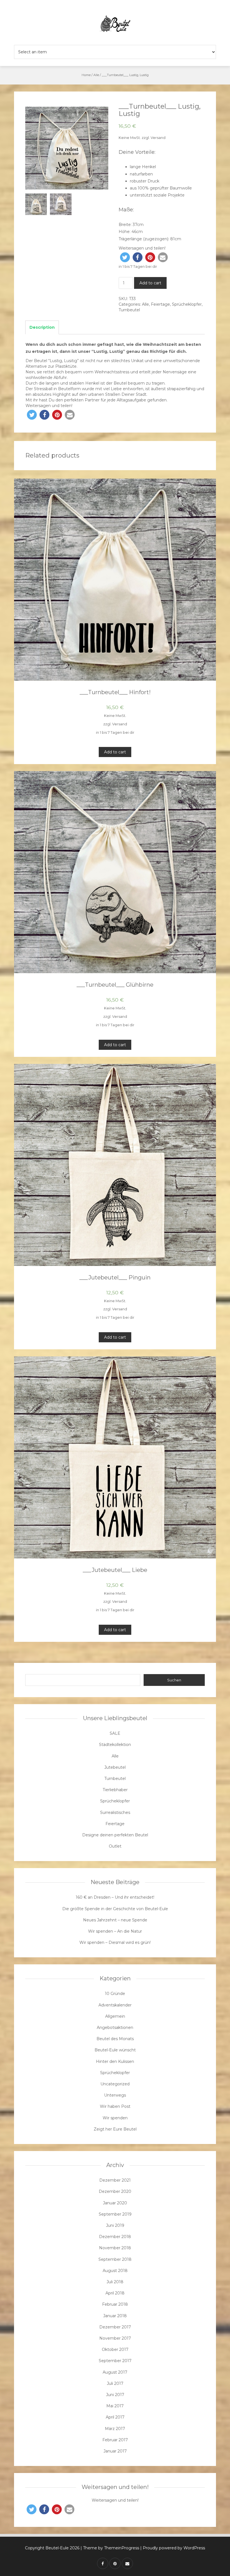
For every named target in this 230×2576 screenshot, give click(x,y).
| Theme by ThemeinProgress (110, 2548)
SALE (115, 1733)
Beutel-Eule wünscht (115, 2050)
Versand (158, 138)
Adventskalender (115, 2005)
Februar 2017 (115, 2440)
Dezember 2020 (115, 2191)
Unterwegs (115, 2095)
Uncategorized (115, 2084)
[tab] (42, 328)
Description (42, 327)
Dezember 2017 (115, 2327)
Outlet (115, 1846)
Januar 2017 (115, 2451)
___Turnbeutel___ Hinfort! (115, 692)
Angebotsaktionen (115, 2028)
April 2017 (115, 2417)
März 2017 (115, 2429)
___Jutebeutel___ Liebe (115, 1570)
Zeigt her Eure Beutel (115, 2129)
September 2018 (115, 2259)
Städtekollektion (115, 1745)
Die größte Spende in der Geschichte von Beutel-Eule (115, 1909)
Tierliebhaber (115, 1790)
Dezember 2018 (115, 2237)
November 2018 (115, 2248)
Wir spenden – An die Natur (115, 1931)
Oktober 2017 (115, 2349)
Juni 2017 (115, 2395)
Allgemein (115, 2016)
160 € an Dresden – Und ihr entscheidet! (115, 1897)
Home (86, 75)
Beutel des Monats (115, 2039)
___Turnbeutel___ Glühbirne (115, 985)
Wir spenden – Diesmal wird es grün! (115, 1942)
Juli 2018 (115, 2282)
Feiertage (160, 304)
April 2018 (115, 2293)
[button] (125, 257)
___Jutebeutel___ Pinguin (115, 1277)
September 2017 (115, 2361)
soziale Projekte (169, 195)
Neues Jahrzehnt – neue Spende (115, 1920)
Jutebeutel (115, 1767)
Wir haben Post (115, 2106)
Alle (96, 75)
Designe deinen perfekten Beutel (115, 1835)
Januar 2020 (115, 2203)
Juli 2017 (115, 2383)
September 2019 (115, 2214)
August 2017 (115, 2372)
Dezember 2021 (115, 2180)
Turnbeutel (129, 310)
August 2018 (115, 2271)
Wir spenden (115, 2118)
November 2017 (115, 2338)
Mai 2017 (115, 2406)
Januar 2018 (115, 2316)
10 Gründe (115, 1994)
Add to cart (150, 283)
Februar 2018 (115, 2304)
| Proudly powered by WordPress (173, 2548)
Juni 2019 (115, 2225)
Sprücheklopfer (187, 304)
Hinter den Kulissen (115, 2061)
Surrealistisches (115, 1812)
